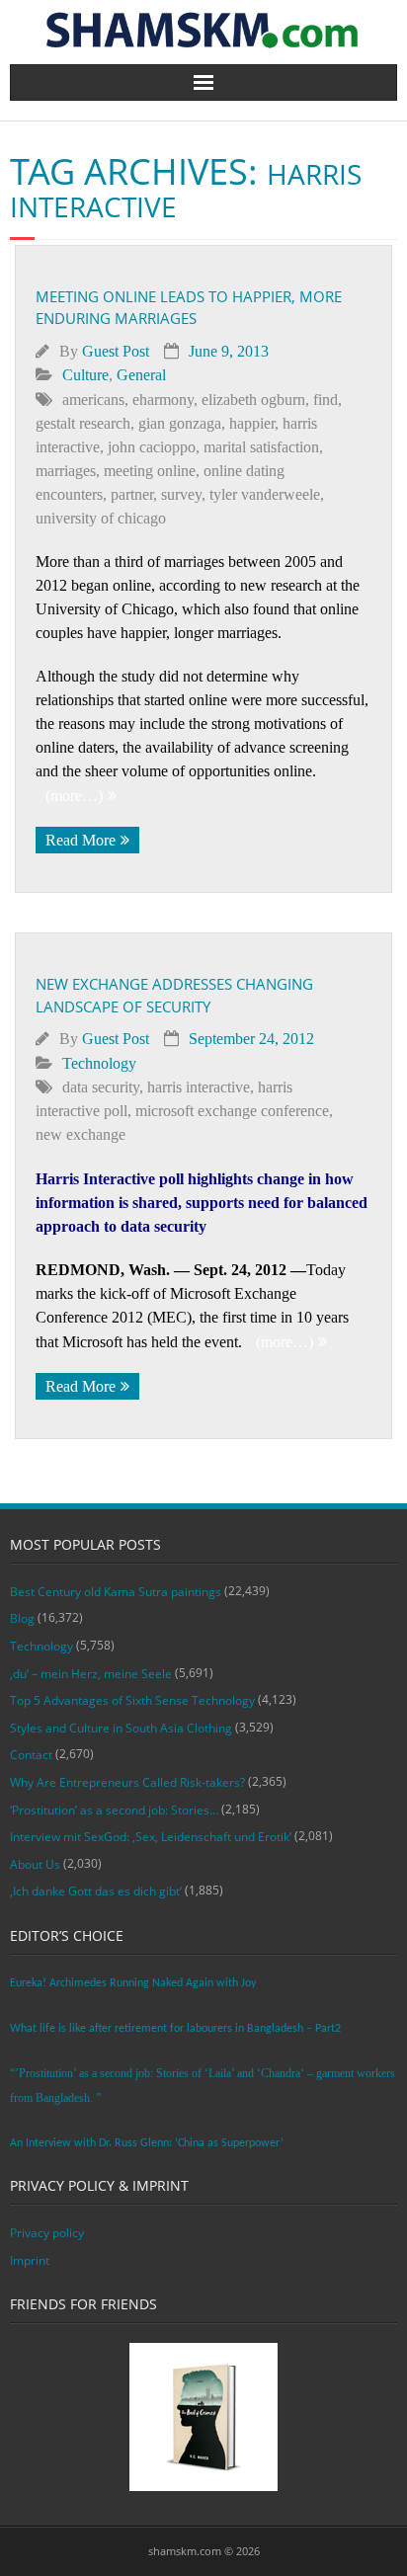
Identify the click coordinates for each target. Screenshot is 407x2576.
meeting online (150, 471)
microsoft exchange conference (232, 1111)
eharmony (163, 400)
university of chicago (101, 518)
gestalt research (83, 423)
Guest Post (116, 351)
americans (93, 400)
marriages (66, 471)
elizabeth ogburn (253, 400)
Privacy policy (47, 2233)
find (326, 400)
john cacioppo (152, 447)
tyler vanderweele (265, 494)
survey (181, 494)
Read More (81, 840)
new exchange (81, 1134)
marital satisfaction (261, 447)
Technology (99, 1063)
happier (252, 423)
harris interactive (199, 1087)
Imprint (30, 2260)
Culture (85, 375)
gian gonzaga (180, 423)
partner (132, 494)
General (141, 375)
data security (101, 1087)
